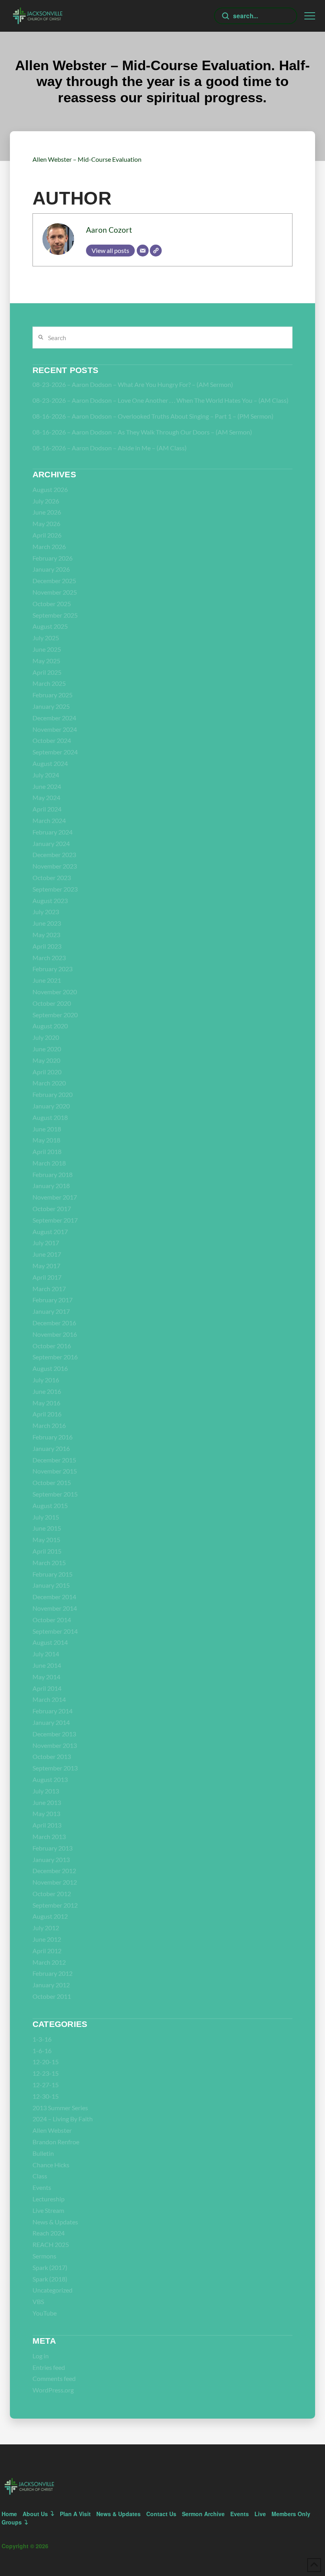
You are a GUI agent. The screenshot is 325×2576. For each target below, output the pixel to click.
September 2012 (55, 1905)
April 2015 (47, 1551)
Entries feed (49, 2367)
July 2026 (46, 501)
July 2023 (46, 912)
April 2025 (47, 672)
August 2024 (50, 763)
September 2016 (55, 1357)
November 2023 (55, 866)
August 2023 (50, 900)
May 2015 (46, 1540)
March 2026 (49, 546)
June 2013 (47, 1802)
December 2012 (54, 1871)
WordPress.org (53, 2390)
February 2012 (53, 1973)
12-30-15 (46, 2096)
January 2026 (51, 569)
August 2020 (50, 1026)
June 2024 (47, 786)
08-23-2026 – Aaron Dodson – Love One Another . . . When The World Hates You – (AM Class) (161, 400)
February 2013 (53, 1848)
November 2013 (55, 1745)
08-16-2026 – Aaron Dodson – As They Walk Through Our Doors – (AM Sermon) (142, 432)
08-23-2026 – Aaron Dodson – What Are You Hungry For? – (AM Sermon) (133, 384)
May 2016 (46, 1403)
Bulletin (43, 2153)
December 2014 (54, 1597)
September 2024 (55, 752)
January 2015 (51, 1585)
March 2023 (49, 958)
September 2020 (55, 1015)
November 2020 (55, 992)
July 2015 (46, 1517)
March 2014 (49, 1699)
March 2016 (49, 1425)
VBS (38, 2301)
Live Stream (48, 2210)
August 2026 (50, 489)
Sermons (44, 2256)
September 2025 (55, 615)
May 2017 (46, 1266)
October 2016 (52, 1346)
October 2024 (52, 740)
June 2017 (47, 1254)
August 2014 (50, 1642)
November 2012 (55, 1882)
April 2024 (47, 809)
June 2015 (47, 1528)
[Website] (156, 251)
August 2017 (50, 1232)
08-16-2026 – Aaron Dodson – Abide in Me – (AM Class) (110, 448)
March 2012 (49, 1962)
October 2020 (52, 1003)
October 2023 (52, 877)
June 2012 (47, 1939)
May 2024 (46, 797)
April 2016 (47, 1414)
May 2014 (46, 1677)
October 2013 (52, 1756)
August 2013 (50, 1779)
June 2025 (47, 649)
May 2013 (46, 1813)
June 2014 (47, 1665)
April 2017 (47, 1277)
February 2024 (53, 832)
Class (40, 2176)
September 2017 (55, 1220)
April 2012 (47, 1951)
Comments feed (54, 2378)
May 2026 (46, 523)
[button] (310, 16)
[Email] (143, 251)
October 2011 (52, 1996)
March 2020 (49, 1083)
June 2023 (47, 923)
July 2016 (46, 1380)
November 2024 (55, 729)
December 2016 (54, 1323)
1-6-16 (42, 2051)
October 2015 (52, 1482)
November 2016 (55, 1334)
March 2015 (49, 1563)
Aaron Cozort (109, 230)
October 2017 (52, 1209)
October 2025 (52, 604)
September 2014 (55, 1631)
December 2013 (54, 1734)
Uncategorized (53, 2290)
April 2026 (47, 535)
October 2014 (52, 1620)
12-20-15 (46, 2062)
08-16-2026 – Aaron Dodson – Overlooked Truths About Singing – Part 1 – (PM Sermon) (153, 416)
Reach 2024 (49, 2233)
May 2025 (46, 661)
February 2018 (53, 1174)
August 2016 (50, 1368)
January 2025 (51, 706)
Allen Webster (52, 2130)
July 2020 (46, 1037)
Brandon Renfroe (56, 2142)
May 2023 (46, 935)
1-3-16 (42, 2039)
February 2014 (53, 1711)
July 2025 (46, 638)
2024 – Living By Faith (63, 2119)
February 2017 (53, 1300)
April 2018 (47, 1151)
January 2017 (51, 1311)
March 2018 (49, 1163)
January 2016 (51, 1448)
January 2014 (51, 1722)
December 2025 (54, 581)
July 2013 (46, 1791)
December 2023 (54, 855)
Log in (41, 2356)
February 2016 (53, 1437)
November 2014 (55, 1608)
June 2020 (47, 1049)
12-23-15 (46, 2073)
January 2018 (51, 1186)
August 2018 (50, 1117)
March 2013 (49, 1836)
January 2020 (51, 1106)
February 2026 (53, 558)
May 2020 (46, 1060)
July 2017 (46, 1243)
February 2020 (53, 1094)
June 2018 (47, 1129)
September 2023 (55, 889)
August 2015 (50, 1505)
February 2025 (53, 695)
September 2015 (55, 1494)
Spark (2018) (50, 2279)
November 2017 (55, 1197)
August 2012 (50, 1916)
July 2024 (46, 775)
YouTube (45, 2313)
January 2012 (51, 1985)
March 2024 (49, 820)
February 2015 (53, 1574)
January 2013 (51, 1859)
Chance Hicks (51, 2165)
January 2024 (51, 843)
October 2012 (52, 1894)
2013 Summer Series (60, 2108)
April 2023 (47, 946)
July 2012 (46, 1928)
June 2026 (47, 512)
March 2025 (49, 683)
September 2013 (55, 1768)
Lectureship (49, 2199)
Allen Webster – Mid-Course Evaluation (87, 159)
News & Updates (55, 2222)
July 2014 (46, 1654)
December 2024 (54, 718)
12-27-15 (46, 2085)
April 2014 (47, 1688)
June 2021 (47, 980)
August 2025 (50, 626)
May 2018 (46, 1140)
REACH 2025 (51, 2244)
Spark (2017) (50, 2267)
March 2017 (49, 1289)
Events (42, 2187)
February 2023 (53, 969)
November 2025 (55, 592)
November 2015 (55, 1471)
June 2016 (47, 1391)
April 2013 (47, 1825)
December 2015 (54, 1460)
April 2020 (47, 1072)
